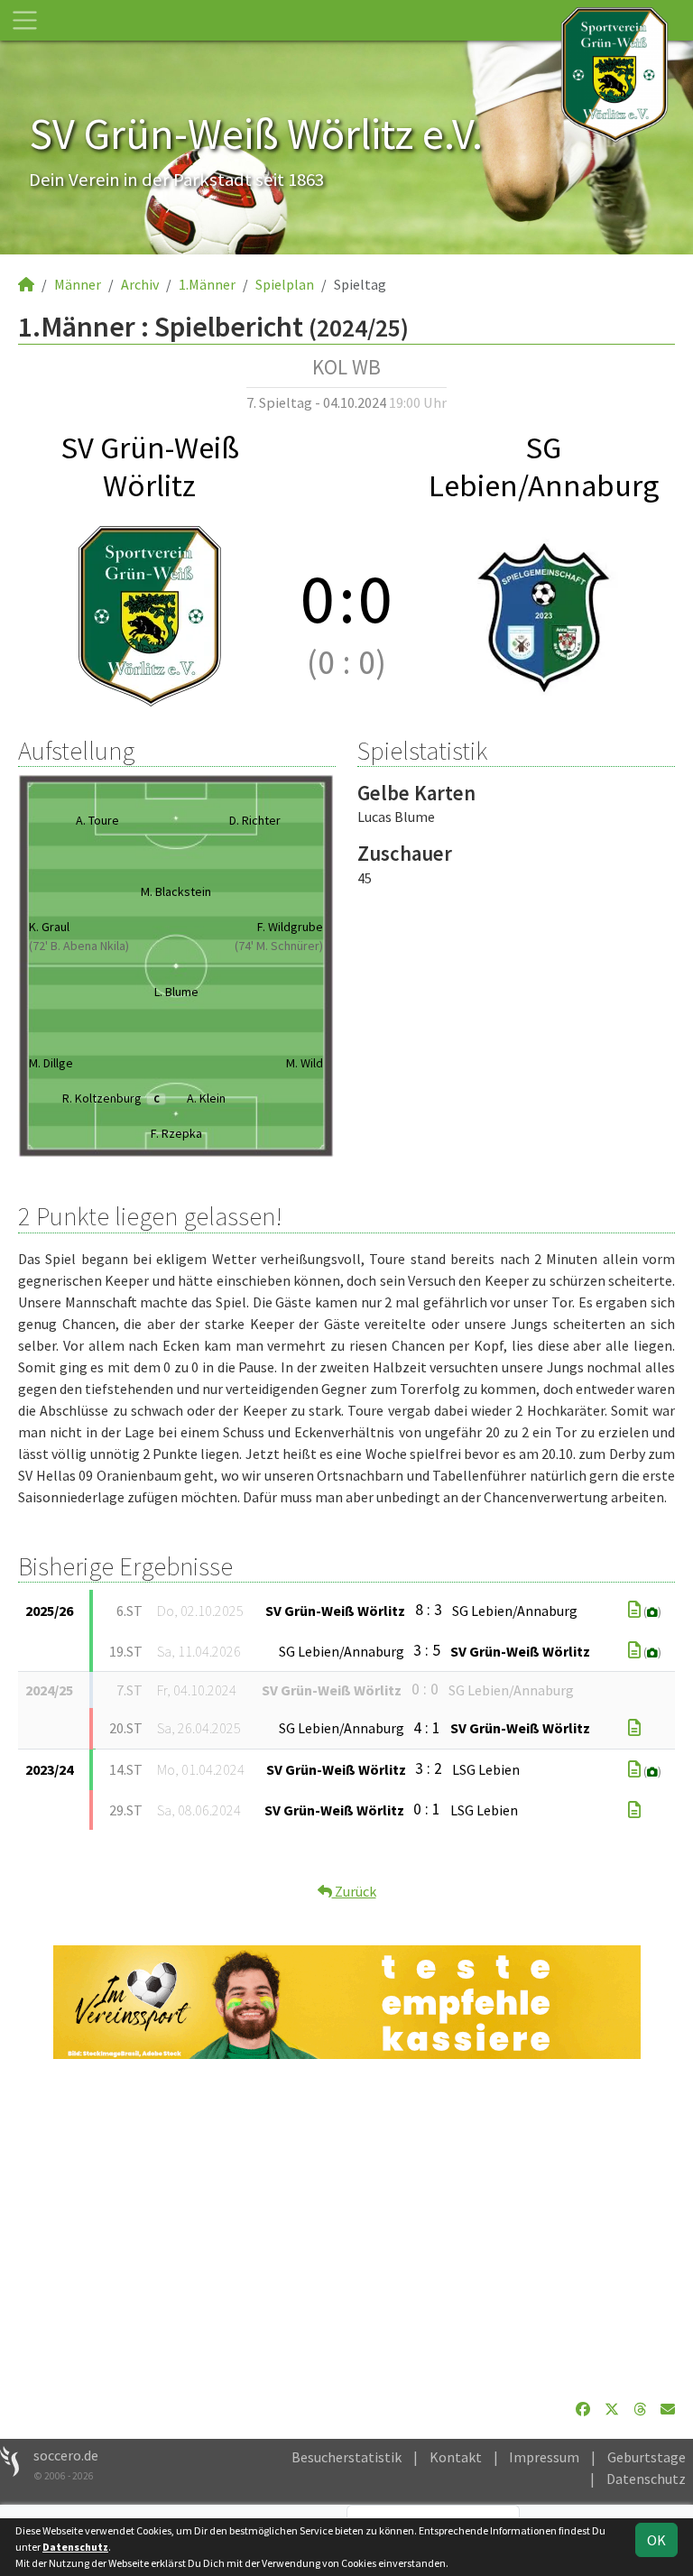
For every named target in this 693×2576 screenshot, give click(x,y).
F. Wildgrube (290, 927)
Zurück (354, 1891)
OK (656, 2540)
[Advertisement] (346, 2229)
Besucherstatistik (346, 2457)
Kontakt (456, 2457)
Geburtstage (647, 2457)
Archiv (140, 284)
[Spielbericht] (634, 1610)
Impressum (544, 2457)
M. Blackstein (176, 891)
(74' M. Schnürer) (279, 946)
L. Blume (176, 992)
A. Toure (97, 820)
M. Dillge (51, 1063)
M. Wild (305, 1063)
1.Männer (207, 284)
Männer (78, 284)
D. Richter (255, 820)
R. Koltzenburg (111, 1098)
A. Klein (206, 1098)
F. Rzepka (176, 1133)
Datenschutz (646, 2479)
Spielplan (285, 284)
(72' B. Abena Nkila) (79, 946)
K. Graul (49, 927)
